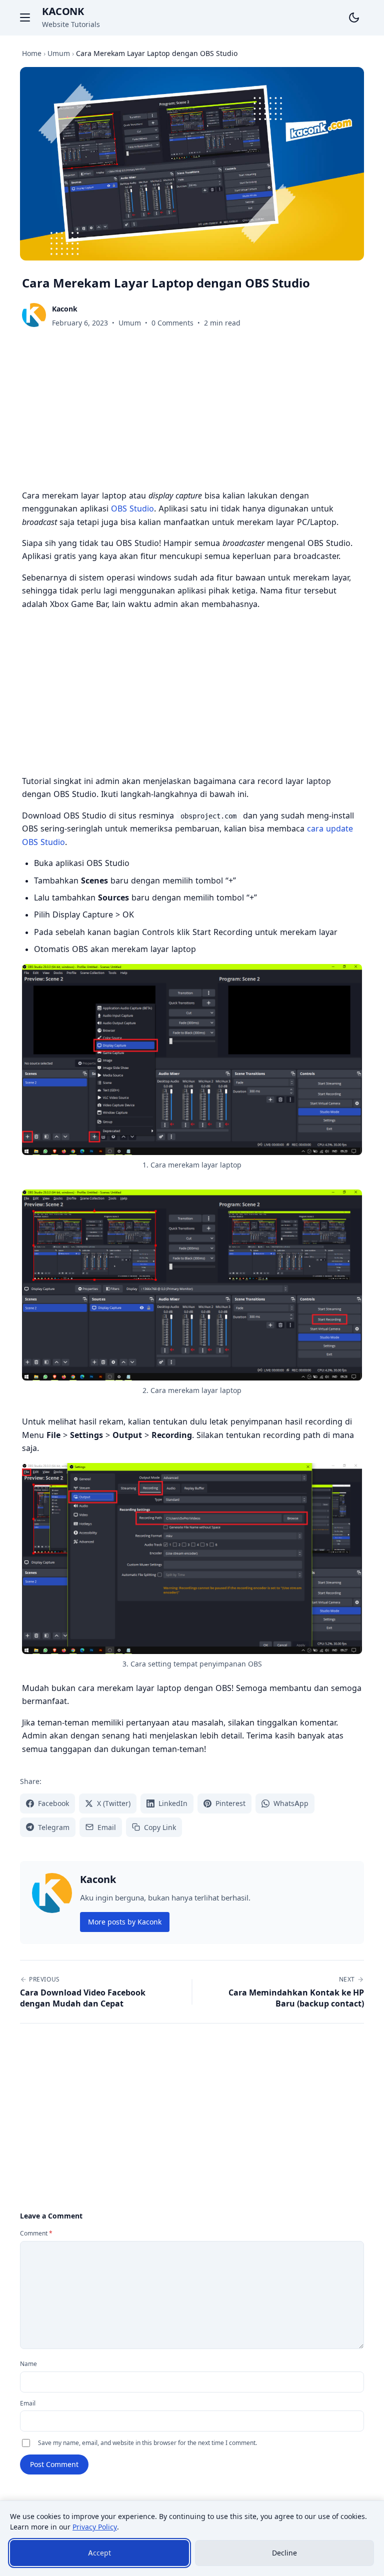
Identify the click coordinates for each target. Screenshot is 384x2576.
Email (28, 2403)
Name (28, 2364)
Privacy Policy (95, 2527)
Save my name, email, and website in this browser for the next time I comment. (147, 2443)
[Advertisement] (192, 411)
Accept (99, 2553)
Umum (130, 323)
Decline (284, 2553)
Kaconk (63, 11)
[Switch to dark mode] (354, 17)
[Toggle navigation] (25, 17)
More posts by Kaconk (125, 1922)
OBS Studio (132, 508)
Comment (36, 2233)
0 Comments (172, 323)
